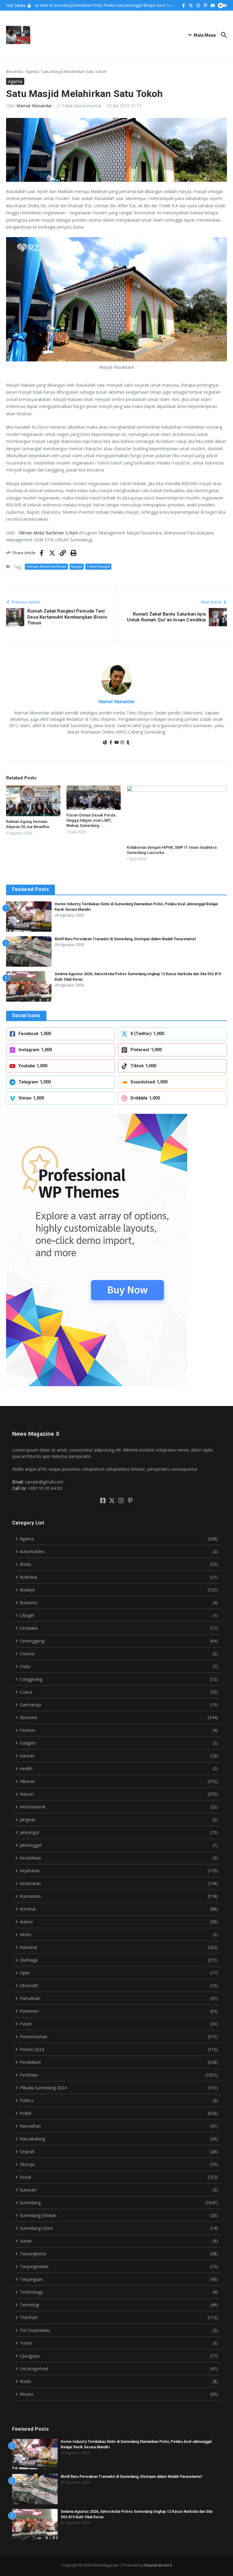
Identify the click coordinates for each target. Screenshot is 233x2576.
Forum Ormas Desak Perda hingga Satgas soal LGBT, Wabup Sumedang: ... (91, 820)
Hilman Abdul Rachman (46, 566)
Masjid (77, 566)
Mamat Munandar (34, 106)
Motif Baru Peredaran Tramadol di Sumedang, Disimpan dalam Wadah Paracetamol (125, 939)
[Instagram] (122, 743)
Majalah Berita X (158, 2565)
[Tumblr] (128, 743)
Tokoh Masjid (98, 566)
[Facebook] (111, 743)
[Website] (105, 743)
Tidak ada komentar (82, 106)
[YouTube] (116, 743)
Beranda (14, 71)
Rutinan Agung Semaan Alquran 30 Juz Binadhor (28, 824)
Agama (32, 71)
